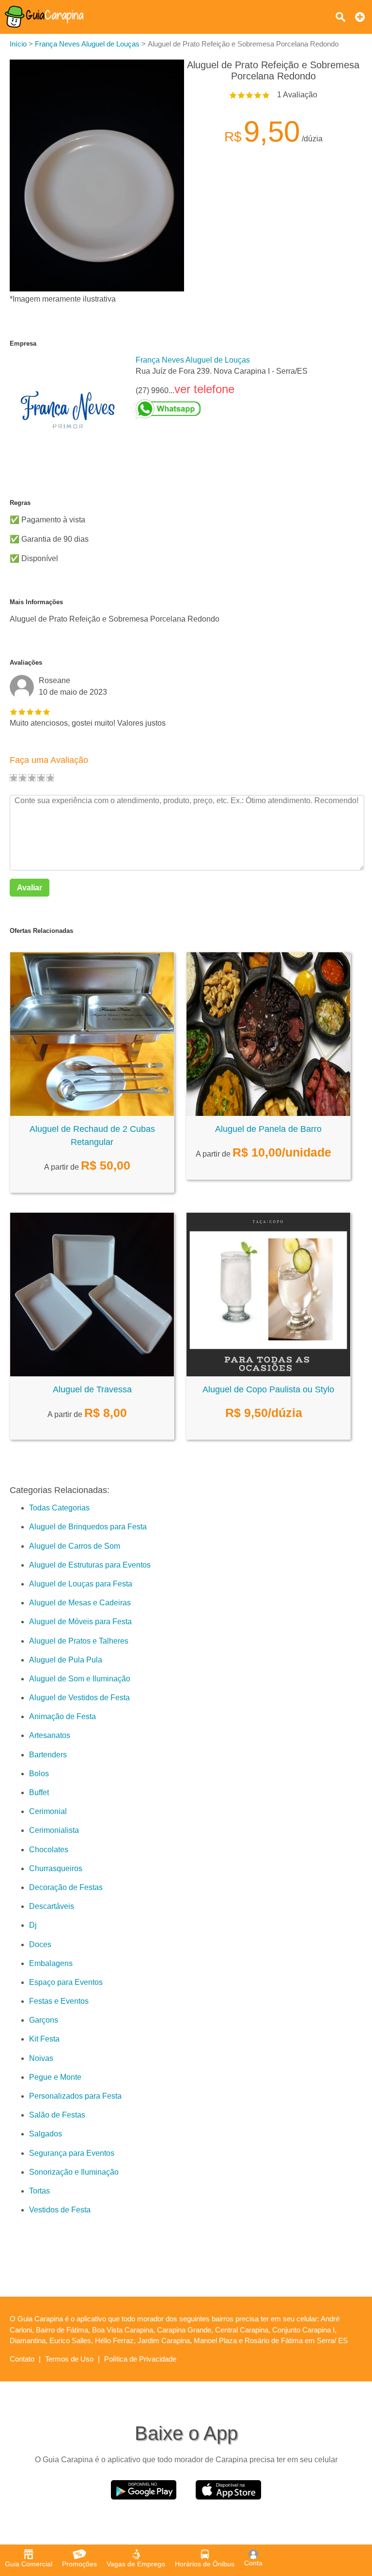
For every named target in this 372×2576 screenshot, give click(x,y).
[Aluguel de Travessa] (92, 1374)
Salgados (46, 2134)
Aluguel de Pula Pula (66, 1660)
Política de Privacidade (140, 2359)
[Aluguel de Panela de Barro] (268, 1113)
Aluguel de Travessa (92, 1389)
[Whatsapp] (222, 409)
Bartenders (48, 1755)
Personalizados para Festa (75, 2096)
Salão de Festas (57, 2115)
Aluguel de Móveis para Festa (80, 1622)
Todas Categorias (59, 1508)
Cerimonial (48, 1811)
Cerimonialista (54, 1830)
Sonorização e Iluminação (74, 2172)
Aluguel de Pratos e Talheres (79, 1641)
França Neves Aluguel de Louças (193, 360)
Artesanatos (50, 1735)
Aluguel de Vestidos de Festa (79, 1698)
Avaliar (30, 888)
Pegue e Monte (55, 2077)
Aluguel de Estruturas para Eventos (90, 1565)
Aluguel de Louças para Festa (81, 1584)
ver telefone (204, 389)
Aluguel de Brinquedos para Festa (88, 1527)
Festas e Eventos (59, 2001)
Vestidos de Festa (60, 2210)
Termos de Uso (69, 2359)
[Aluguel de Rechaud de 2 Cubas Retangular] (92, 1113)
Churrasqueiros (56, 1868)
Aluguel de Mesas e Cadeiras (80, 1603)
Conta (253, 2563)
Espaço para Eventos (66, 1982)
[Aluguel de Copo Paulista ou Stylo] (268, 1374)
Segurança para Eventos (72, 2153)
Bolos (39, 1774)
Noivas (41, 2058)
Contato (22, 2359)
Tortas (39, 2191)
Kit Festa (44, 2039)
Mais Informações (36, 602)
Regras (20, 503)
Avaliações (26, 663)
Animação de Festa (62, 1716)
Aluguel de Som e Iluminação (80, 1679)
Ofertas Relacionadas (41, 931)
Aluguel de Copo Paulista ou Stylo (268, 1389)
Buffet (39, 1792)
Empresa (23, 343)
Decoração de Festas (66, 1887)
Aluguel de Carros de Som (75, 1546)
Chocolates (49, 1850)
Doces (40, 1944)
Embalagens (51, 1963)
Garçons (44, 2020)
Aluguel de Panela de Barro (268, 1129)
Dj (33, 1925)
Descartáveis (52, 1906)
